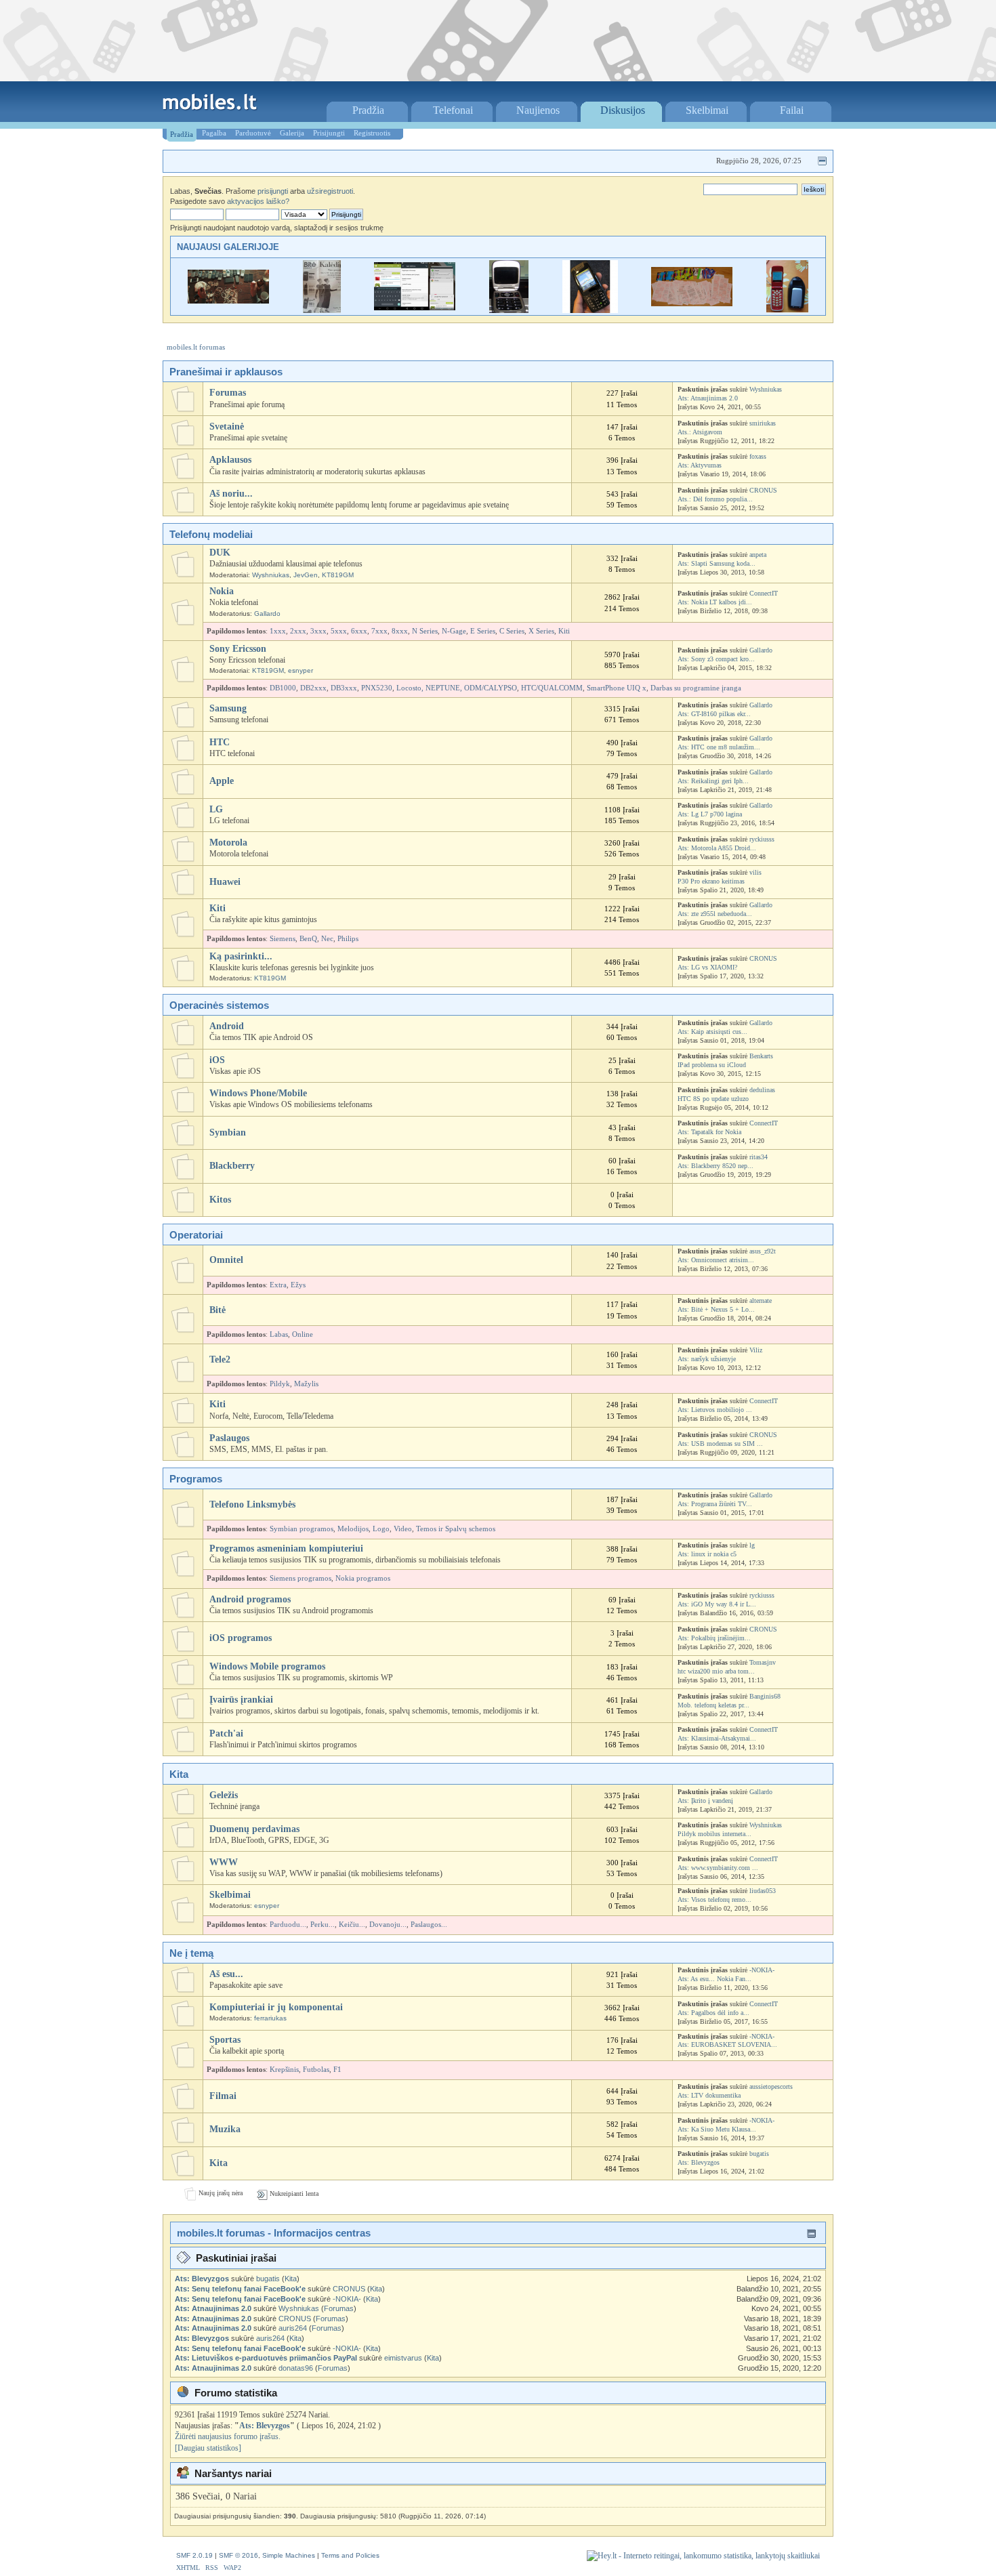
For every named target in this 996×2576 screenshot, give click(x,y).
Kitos (220, 1200)
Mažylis (306, 1384)
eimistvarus (403, 2358)
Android (227, 1026)
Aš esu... (226, 1974)
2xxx (298, 631)
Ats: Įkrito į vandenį (705, 1801)
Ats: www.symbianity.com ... (718, 1868)
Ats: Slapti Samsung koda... (717, 563)
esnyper (300, 670)
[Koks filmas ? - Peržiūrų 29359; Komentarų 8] (228, 300)
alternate (761, 1301)
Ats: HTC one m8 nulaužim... (719, 747)
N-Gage (454, 631)
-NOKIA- (762, 1970)
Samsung (228, 708)
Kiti (564, 631)
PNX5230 (377, 688)
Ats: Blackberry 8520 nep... (715, 1166)
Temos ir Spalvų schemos (456, 1529)
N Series (425, 631)
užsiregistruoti (330, 191)
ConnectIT (764, 593)
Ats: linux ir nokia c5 (707, 1554)
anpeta (758, 555)
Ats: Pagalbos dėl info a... (713, 2013)
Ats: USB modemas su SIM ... (720, 1443)
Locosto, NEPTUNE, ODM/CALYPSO (457, 688)
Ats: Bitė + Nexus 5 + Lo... (716, 1309)
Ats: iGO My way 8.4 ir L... (717, 1604)
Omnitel (226, 1260)
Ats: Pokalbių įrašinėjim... (714, 1638)
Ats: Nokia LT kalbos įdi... (715, 602)
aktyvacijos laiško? (258, 201)
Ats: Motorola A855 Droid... (717, 848)
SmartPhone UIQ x (617, 688)
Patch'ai (226, 1733)
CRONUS (763, 490)
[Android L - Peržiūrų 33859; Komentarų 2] (415, 307)
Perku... (323, 1925)
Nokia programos (363, 1578)
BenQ (308, 939)
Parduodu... (288, 1925)
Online (303, 1334)
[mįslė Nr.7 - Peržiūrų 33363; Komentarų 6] (787, 310)
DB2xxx (313, 688)
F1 (337, 2070)
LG (216, 809)
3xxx (318, 631)
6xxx (359, 631)
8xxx (400, 631)
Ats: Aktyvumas (700, 465)
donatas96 (296, 2368)
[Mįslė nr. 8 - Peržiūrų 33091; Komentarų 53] (692, 303)
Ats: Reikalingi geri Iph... (713, 781)
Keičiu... (352, 1925)
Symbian (228, 1133)
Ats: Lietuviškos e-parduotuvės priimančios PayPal (266, 2358)
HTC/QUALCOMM (552, 688)
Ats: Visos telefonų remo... (714, 1899)
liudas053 (763, 1891)
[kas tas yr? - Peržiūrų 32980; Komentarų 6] (590, 310)
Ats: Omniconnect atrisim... (716, 1260)
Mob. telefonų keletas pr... (713, 1705)
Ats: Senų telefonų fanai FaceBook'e (240, 2289)
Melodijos (353, 1529)
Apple (222, 781)
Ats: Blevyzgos (699, 2162)
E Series (483, 631)
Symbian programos (302, 1529)
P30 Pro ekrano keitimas (711, 881)
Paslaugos (229, 1438)
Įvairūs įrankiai (241, 1700)
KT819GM (338, 575)
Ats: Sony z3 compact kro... (716, 659)
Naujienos (538, 110)
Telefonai (453, 110)
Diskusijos (623, 110)
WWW (224, 1862)
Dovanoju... (388, 1925)
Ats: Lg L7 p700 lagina (710, 814)
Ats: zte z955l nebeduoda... (715, 914)
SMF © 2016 (238, 2555)
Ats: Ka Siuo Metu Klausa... (717, 2129)
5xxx (339, 631)
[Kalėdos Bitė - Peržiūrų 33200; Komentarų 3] (322, 310)
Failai (792, 110)
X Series (541, 631)
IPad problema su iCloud (712, 1065)
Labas (279, 1334)
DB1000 (283, 688)
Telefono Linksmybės (252, 1504)
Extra (278, 1285)
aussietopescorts (771, 2086)
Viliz (756, 1350)
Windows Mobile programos (267, 1666)
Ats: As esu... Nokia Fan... (714, 1979)
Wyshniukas (766, 389)
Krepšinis (284, 2070)
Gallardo (267, 614)
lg (752, 1545)
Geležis (224, 1795)
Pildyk (280, 1384)
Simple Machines (289, 2555)
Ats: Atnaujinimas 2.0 (708, 398)
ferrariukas (270, 2018)
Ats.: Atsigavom (700, 432)
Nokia (222, 591)
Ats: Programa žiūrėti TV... (715, 1504)
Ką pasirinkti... (241, 956)
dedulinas (762, 1090)
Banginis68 (765, 1696)
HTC (220, 742)
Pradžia (368, 110)
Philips (348, 939)
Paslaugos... (429, 1925)
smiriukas (763, 423)
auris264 (293, 2328)
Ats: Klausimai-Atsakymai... (717, 1738)
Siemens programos (300, 1578)
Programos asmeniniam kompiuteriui (286, 1549)
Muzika (225, 2129)
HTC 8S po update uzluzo (713, 1099)
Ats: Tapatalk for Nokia (709, 1132)
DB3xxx (344, 688)
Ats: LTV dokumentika (709, 2095)
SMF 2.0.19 (194, 2555)
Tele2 (220, 1359)
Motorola (228, 843)
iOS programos (241, 1638)
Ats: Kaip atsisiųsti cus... (712, 1032)
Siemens (283, 939)
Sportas (225, 2040)
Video (403, 1529)
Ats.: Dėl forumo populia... (715, 499)
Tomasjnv (763, 1662)
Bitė (217, 1310)
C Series (512, 631)
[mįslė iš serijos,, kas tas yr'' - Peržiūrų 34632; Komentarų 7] (509, 310)
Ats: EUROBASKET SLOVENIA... (727, 2044)
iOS (217, 1060)
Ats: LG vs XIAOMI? (707, 967)
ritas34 (759, 1157)
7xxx (379, 631)
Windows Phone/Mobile (258, 1093)
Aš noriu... (231, 494)
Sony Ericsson (238, 649)
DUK (220, 553)
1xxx (278, 631)
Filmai (223, 2096)
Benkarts (761, 1056)
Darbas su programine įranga (696, 688)
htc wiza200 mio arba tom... (716, 1671)
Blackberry (232, 1166)
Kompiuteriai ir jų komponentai (276, 2007)
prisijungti (273, 191)
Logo (381, 1529)
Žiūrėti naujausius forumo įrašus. (228, 2436)
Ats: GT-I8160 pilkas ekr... (714, 714)
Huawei (225, 882)
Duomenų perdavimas (254, 1829)
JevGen (306, 575)
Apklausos (230, 460)
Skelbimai (707, 110)
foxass (758, 456)
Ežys (298, 1285)
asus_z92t (763, 1251)
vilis (755, 872)
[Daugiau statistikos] (208, 2448)
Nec (327, 939)
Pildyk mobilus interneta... (714, 1834)
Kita (219, 2163)
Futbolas (316, 2070)
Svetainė (227, 427)
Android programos (250, 1599)
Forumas (228, 393)
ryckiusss (762, 839)
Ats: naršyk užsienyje (707, 1359)
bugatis (759, 2154)
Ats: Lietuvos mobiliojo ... (715, 1410)
